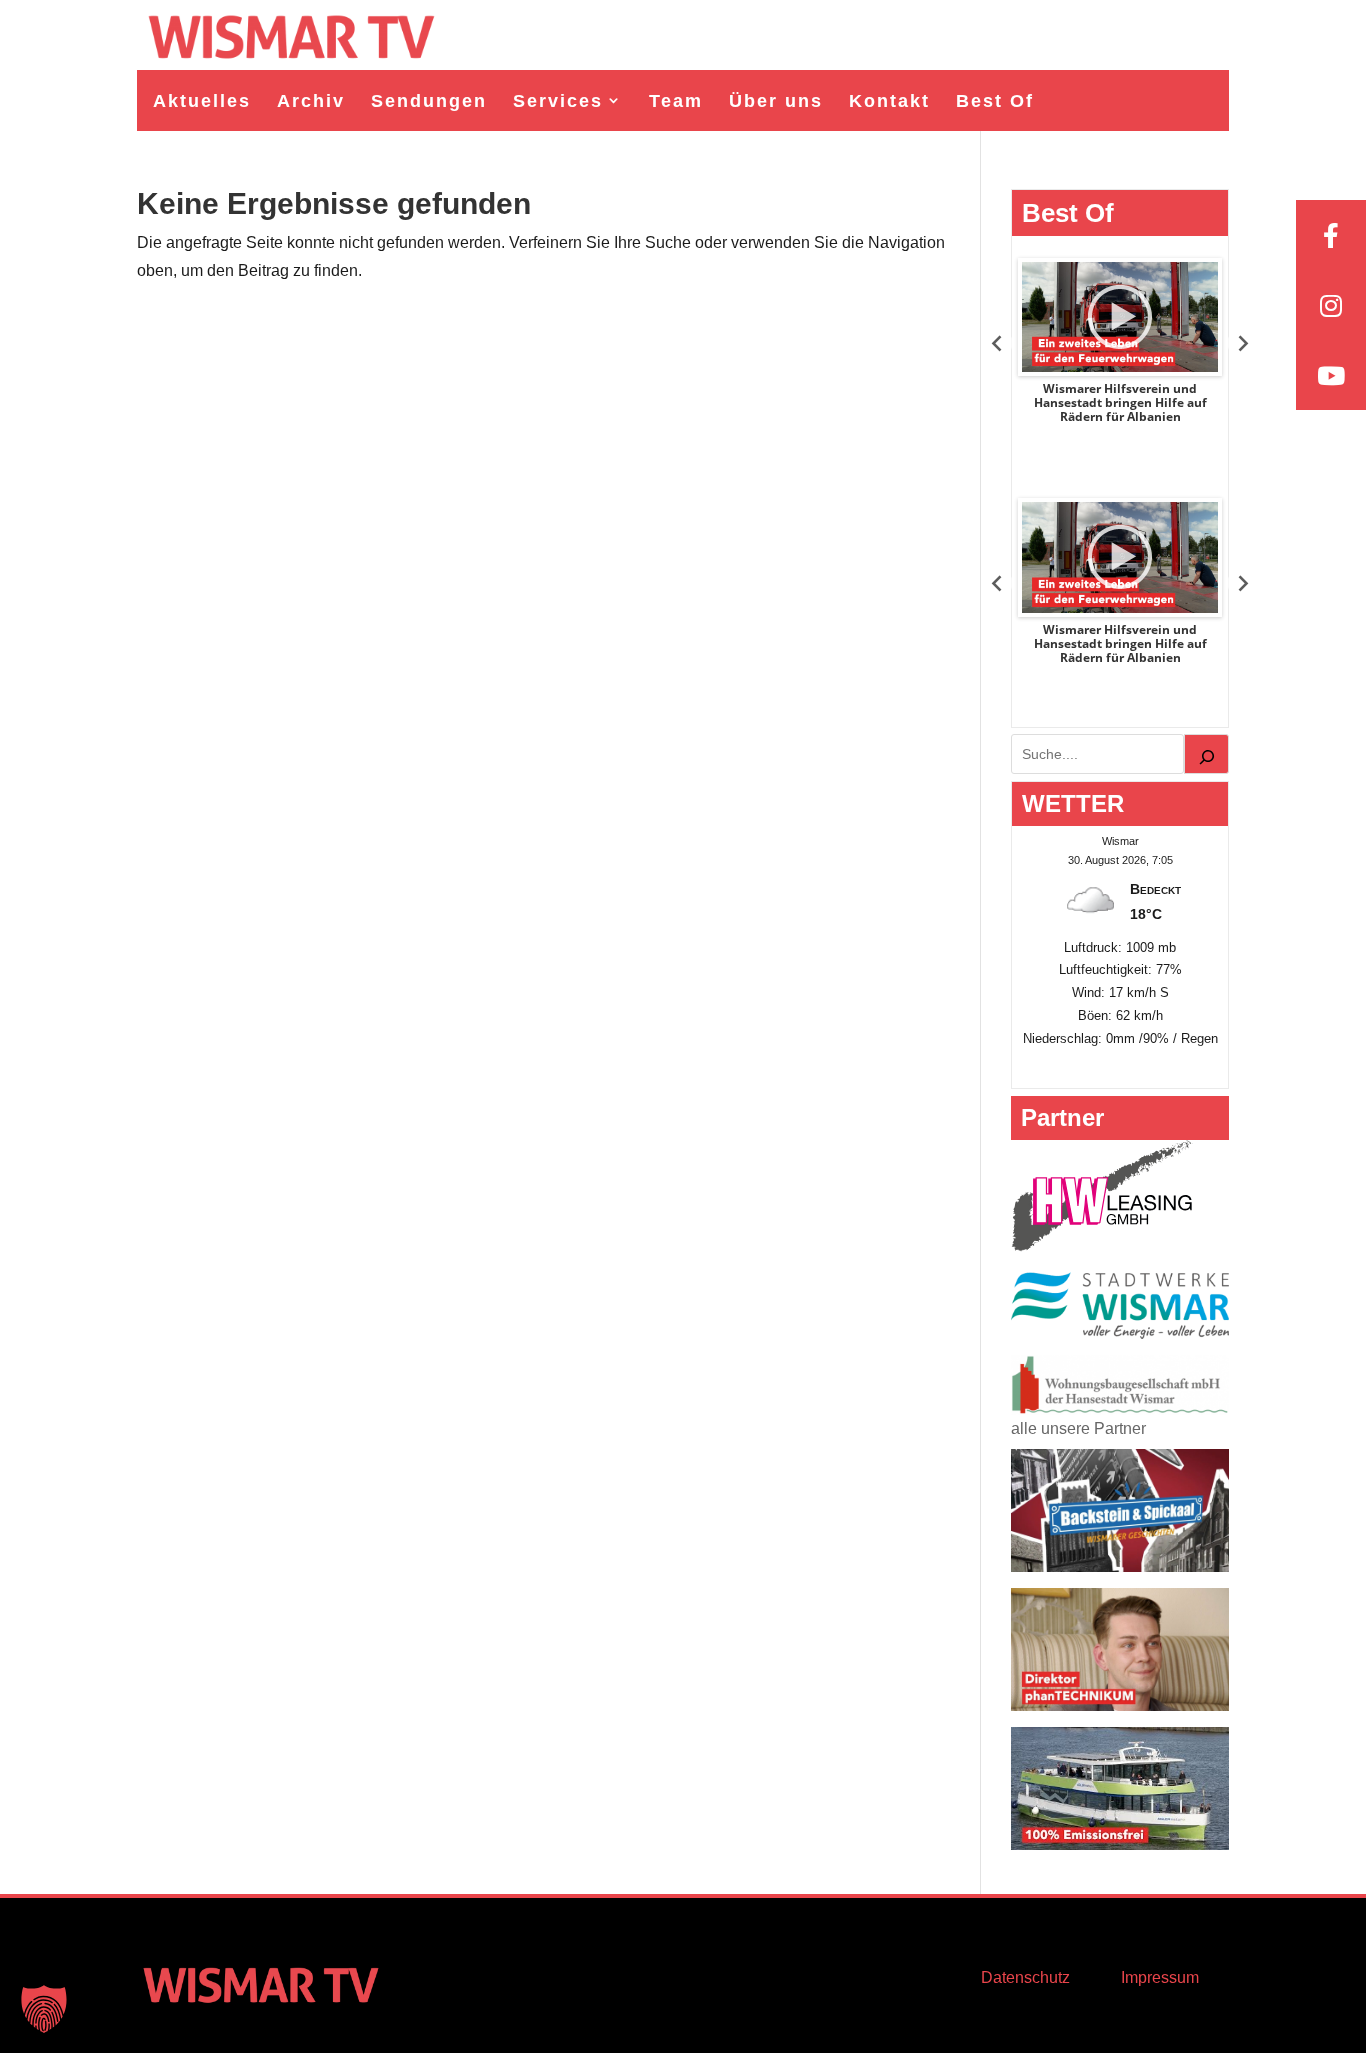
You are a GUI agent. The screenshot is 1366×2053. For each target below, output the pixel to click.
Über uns (776, 101)
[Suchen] (1207, 754)
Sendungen (429, 101)
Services (558, 101)
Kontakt (889, 101)
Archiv (311, 101)
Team (676, 101)
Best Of (995, 101)
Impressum (1160, 1977)
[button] (44, 2009)
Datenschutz (1025, 1977)
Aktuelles (202, 101)
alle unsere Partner (1078, 1428)
